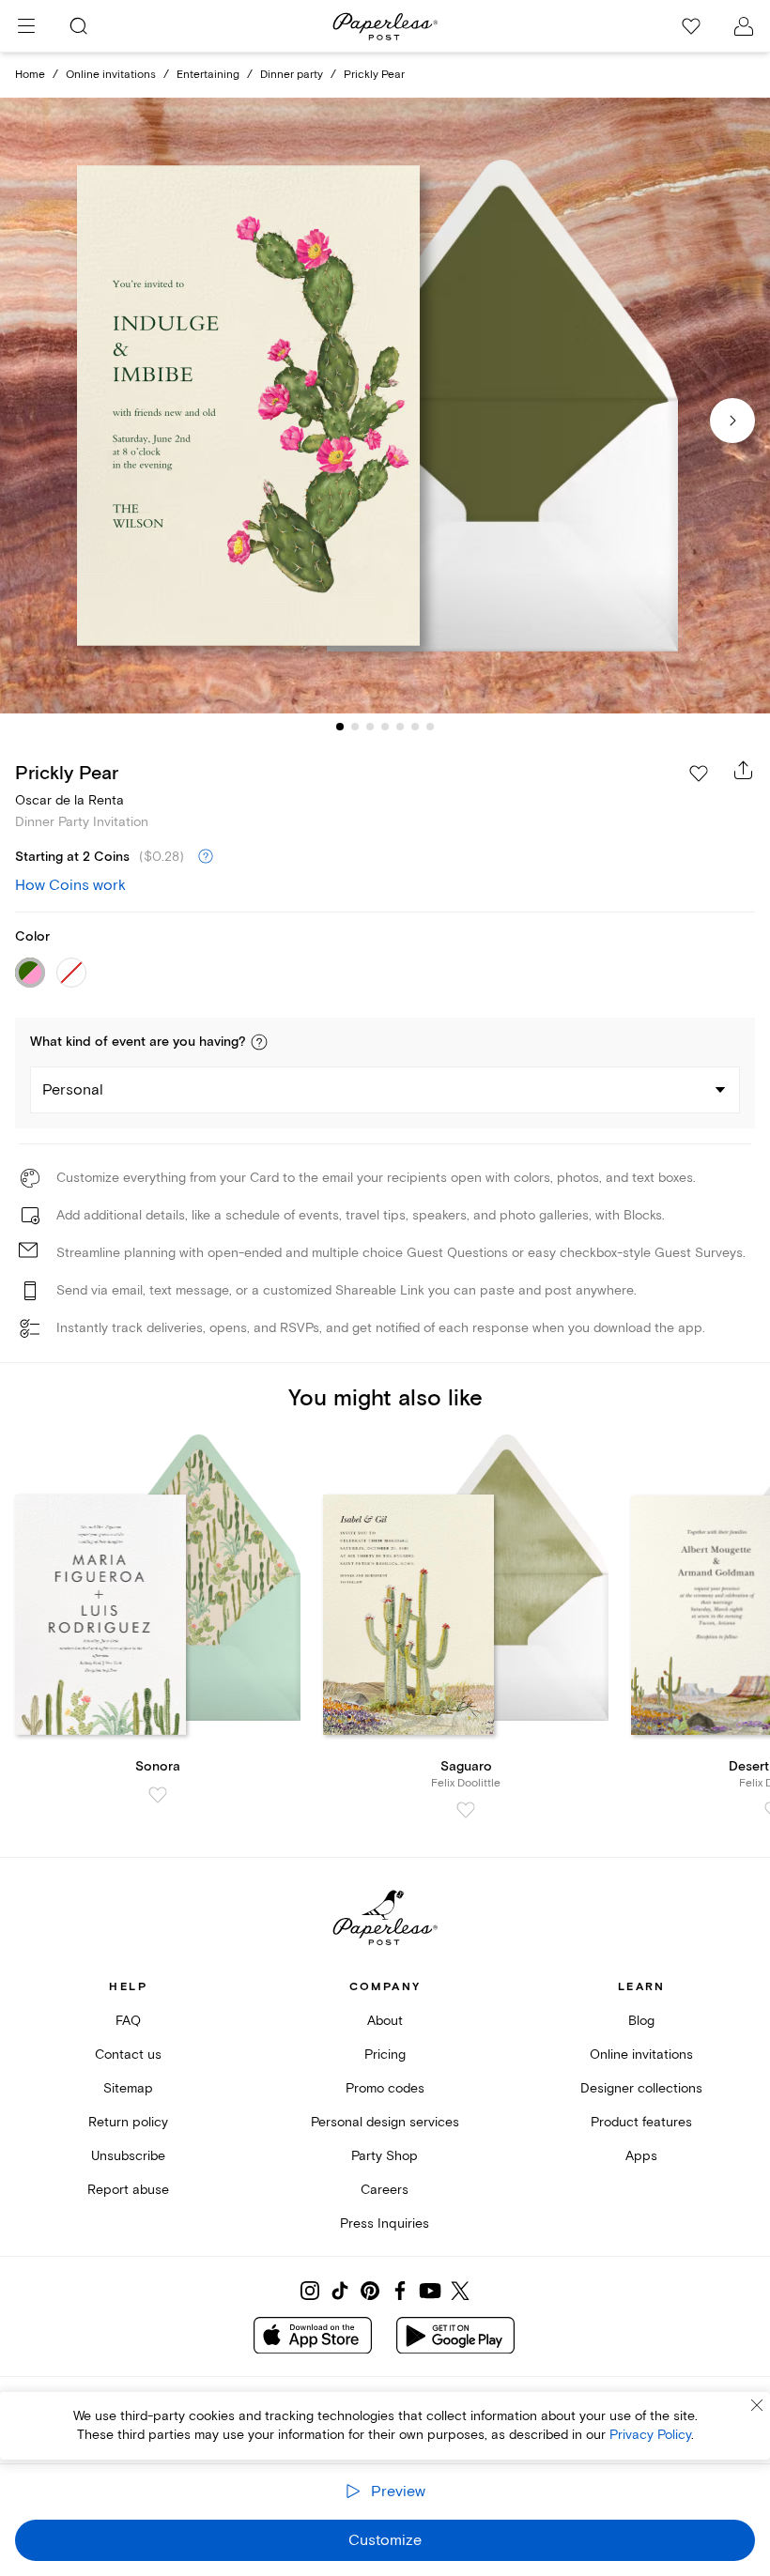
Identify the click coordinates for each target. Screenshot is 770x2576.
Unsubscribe (128, 2156)
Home (30, 75)
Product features (641, 2122)
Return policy (128, 2122)
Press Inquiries (385, 2223)
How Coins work (70, 885)
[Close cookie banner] (757, 2405)
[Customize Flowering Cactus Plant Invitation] (385, 406)
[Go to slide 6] (415, 727)
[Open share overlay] (744, 770)
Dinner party (292, 75)
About (385, 2021)
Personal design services (385, 2122)
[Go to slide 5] (400, 727)
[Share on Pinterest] (370, 2291)
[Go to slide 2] (355, 727)
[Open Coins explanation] (206, 857)
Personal (73, 1090)
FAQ (128, 2021)
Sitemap (128, 2088)
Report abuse (128, 2190)
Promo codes (385, 2088)
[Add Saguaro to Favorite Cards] (466, 1810)
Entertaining (208, 75)
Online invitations (111, 75)
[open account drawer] (744, 26)
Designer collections (641, 2088)
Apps (641, 2156)
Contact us (128, 2055)
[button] (259, 1042)
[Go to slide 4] (385, 727)
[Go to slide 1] (340, 727)
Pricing (385, 2055)
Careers (385, 2190)
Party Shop (385, 2156)
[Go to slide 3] (370, 727)
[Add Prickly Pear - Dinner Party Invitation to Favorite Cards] (699, 774)
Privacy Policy (650, 2435)
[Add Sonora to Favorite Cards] (158, 1795)
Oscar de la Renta (69, 800)
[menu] (26, 26)
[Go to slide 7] (430, 727)
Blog (641, 2021)
